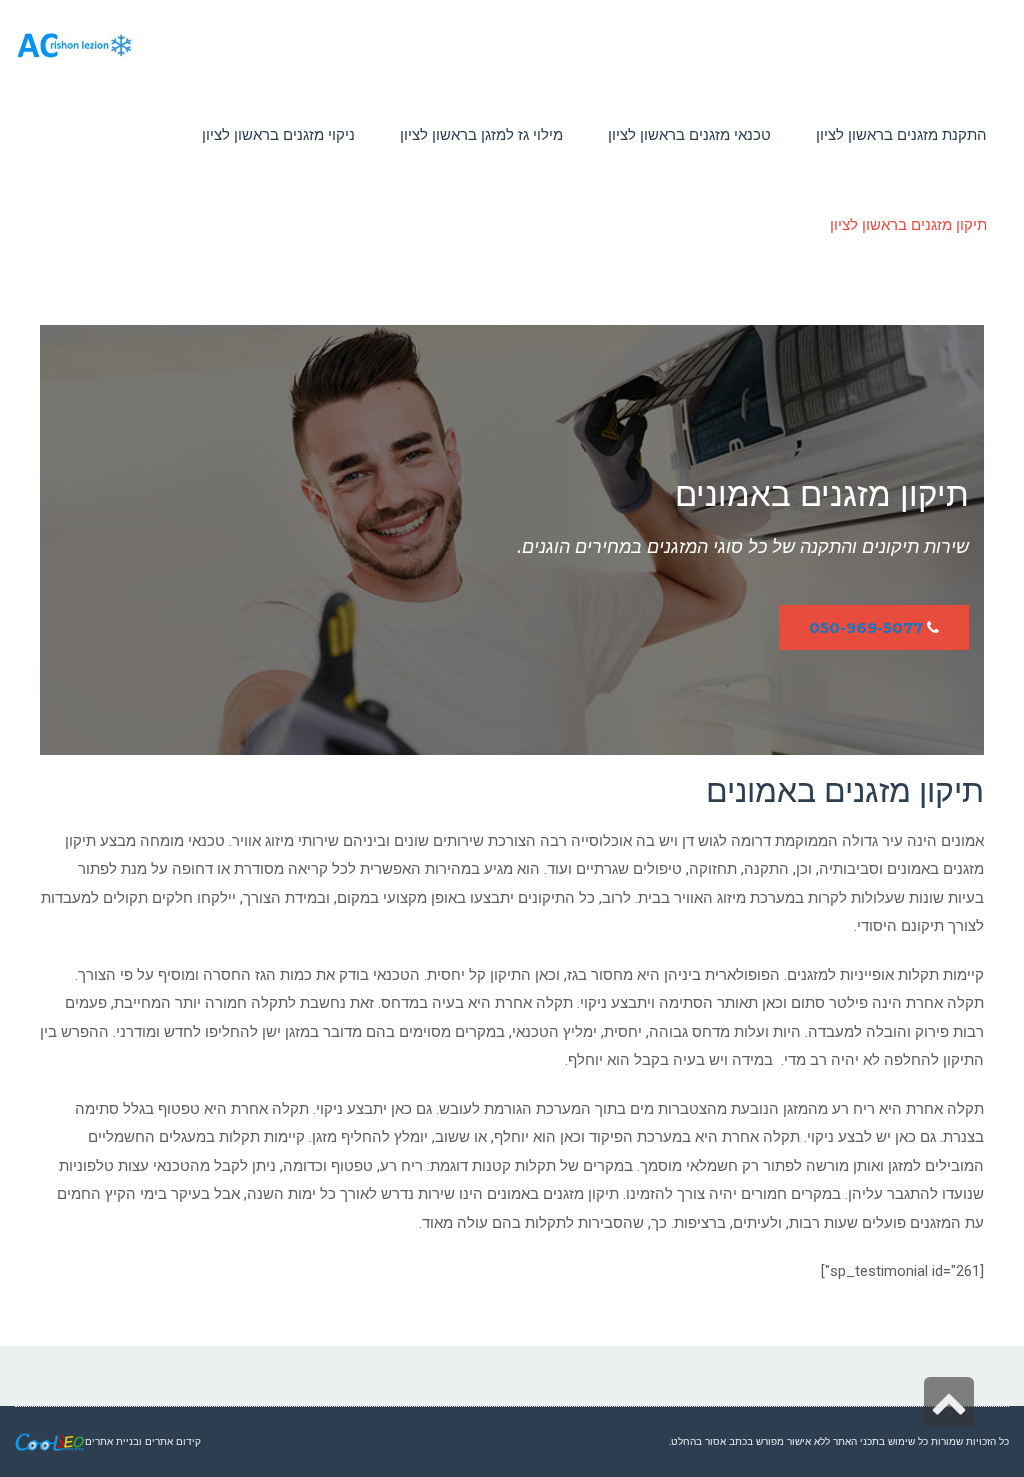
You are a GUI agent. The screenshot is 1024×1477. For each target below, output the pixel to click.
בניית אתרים (112, 1441)
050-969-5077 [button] (866, 627)
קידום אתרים (173, 1441)
